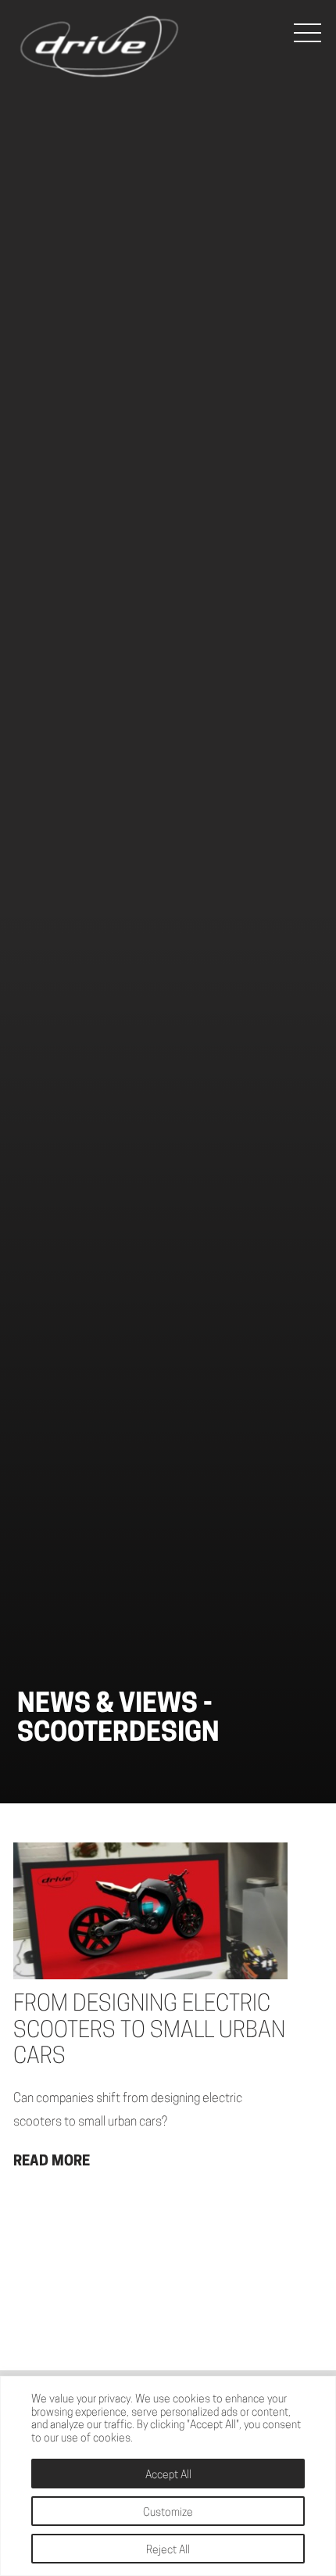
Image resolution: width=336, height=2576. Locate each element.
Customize (168, 2513)
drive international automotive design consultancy (99, 47)
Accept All (168, 2476)
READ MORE (52, 2162)
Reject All (168, 2551)
